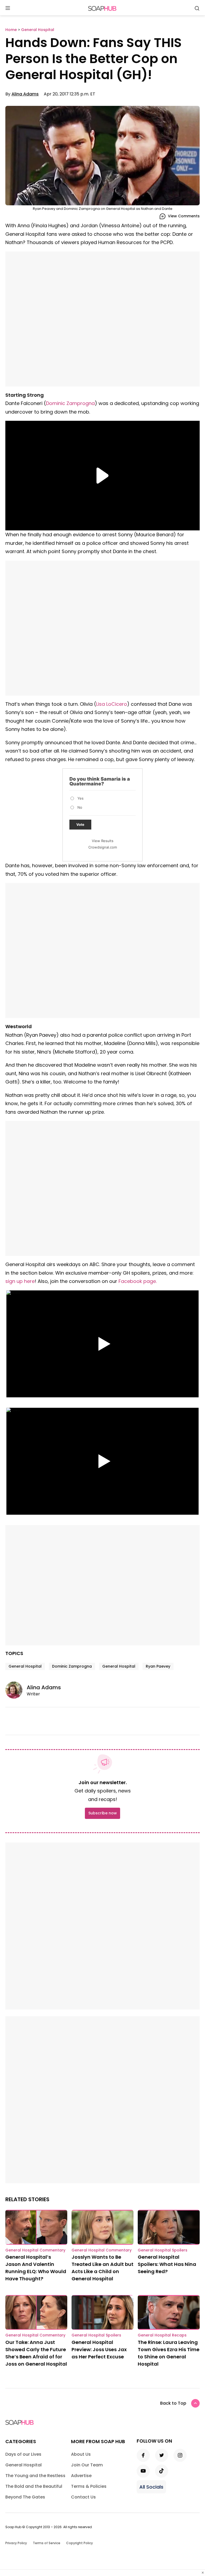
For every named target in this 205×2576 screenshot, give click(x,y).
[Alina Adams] (16, 1690)
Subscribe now (102, 1813)
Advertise (81, 2476)
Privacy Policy (16, 2543)
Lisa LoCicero (112, 704)
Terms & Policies (89, 2486)
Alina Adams (25, 94)
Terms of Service (47, 2543)
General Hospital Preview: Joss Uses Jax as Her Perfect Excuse (99, 2349)
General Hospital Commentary (35, 2250)
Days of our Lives (23, 2454)
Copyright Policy (80, 2543)
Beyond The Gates (25, 2497)
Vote (80, 824)
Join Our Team (87, 2465)
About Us (81, 2454)
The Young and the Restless (35, 2476)
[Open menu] (8, 8)
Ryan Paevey (158, 1666)
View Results (103, 841)
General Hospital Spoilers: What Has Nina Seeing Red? (167, 2264)
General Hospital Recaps (162, 2335)
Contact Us (83, 2497)
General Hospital (25, 1666)
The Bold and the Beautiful (34, 2486)
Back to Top (173, 2403)
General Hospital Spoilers (163, 2250)
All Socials (151, 2487)
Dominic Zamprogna (70, 403)
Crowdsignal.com (103, 847)
